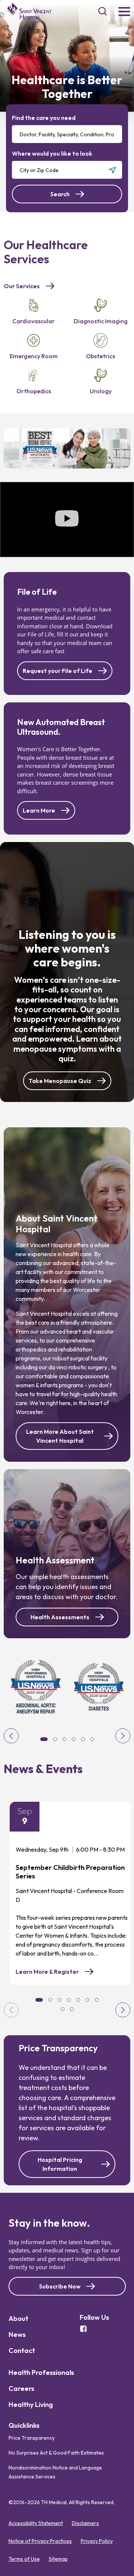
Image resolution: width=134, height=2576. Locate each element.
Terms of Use (24, 2559)
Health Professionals (41, 2372)
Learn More (39, 810)
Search (60, 194)
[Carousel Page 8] (63, 2009)
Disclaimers (85, 2523)
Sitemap (58, 2559)
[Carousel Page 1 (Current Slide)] (39, 2000)
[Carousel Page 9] (72, 2009)
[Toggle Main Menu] (124, 12)
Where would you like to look (52, 153)
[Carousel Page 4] (69, 2000)
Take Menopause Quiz (60, 1081)
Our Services (22, 286)
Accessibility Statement (36, 2523)
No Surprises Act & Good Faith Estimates (56, 2453)
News (17, 2334)
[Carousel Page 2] (50, 2000)
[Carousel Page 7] (97, 2000)
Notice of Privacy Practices (40, 2541)
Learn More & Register (52, 1972)
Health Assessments (60, 1617)
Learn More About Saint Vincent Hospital (60, 1436)
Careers (21, 2388)
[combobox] (67, 134)
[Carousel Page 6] (87, 2000)
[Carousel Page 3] (60, 2000)
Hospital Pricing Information (60, 2164)
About (18, 2318)
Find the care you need (44, 118)
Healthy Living (31, 2405)
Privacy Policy (97, 2541)
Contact (22, 2351)
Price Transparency (32, 2438)
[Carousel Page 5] (78, 2000)
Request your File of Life (58, 671)
